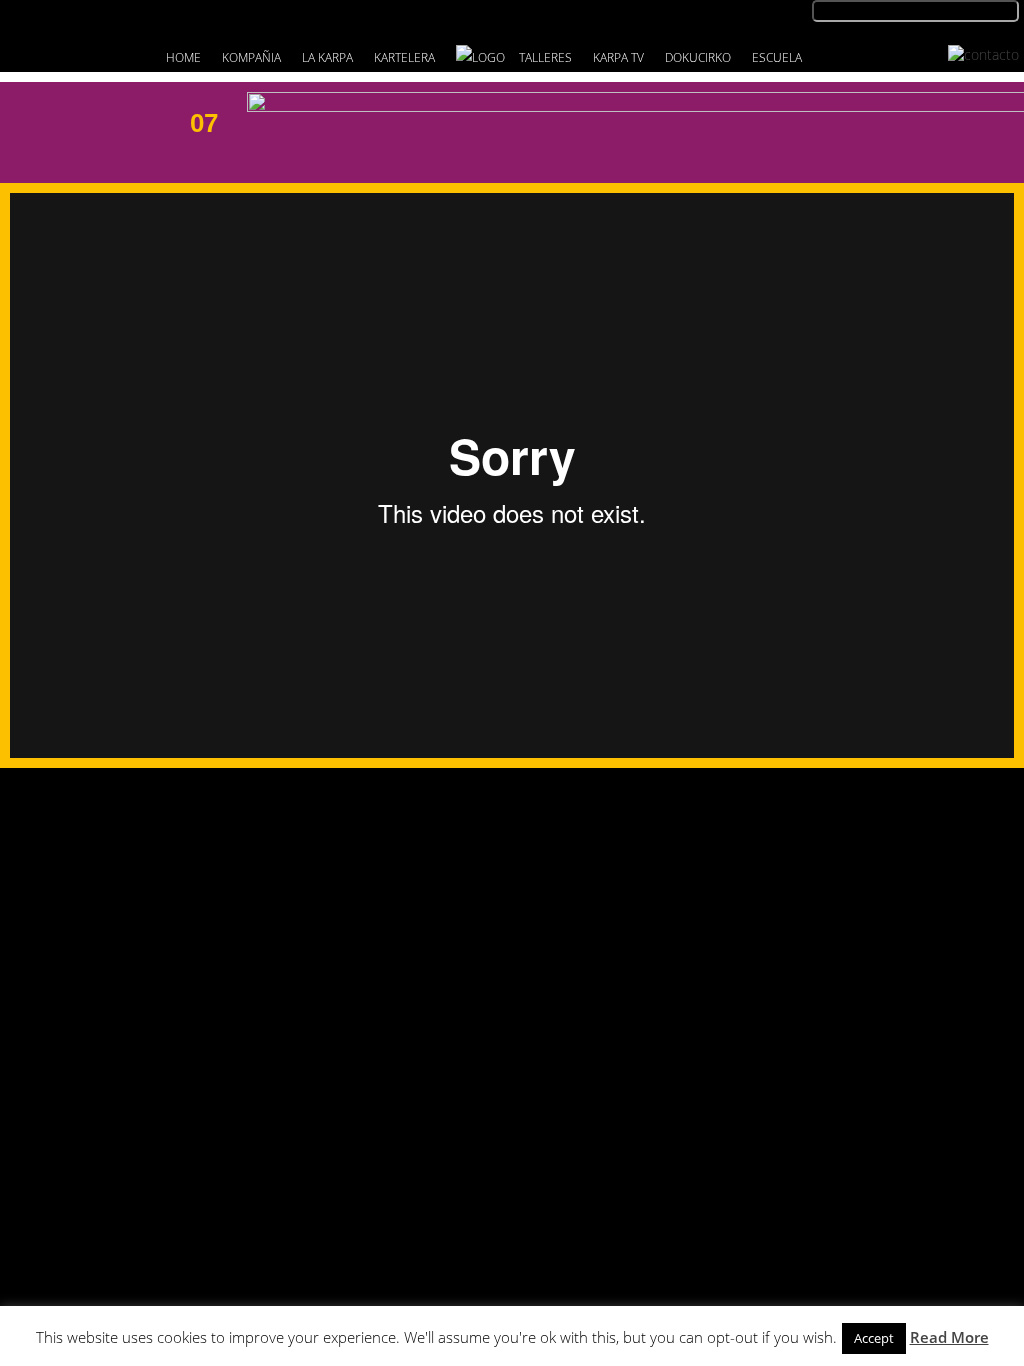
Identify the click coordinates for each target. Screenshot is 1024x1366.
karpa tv (618, 57)
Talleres (545, 57)
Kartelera (404, 57)
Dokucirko (698, 57)
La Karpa (327, 57)
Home (183, 57)
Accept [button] (874, 1338)
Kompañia (251, 57)
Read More (949, 1337)
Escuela (777, 57)
